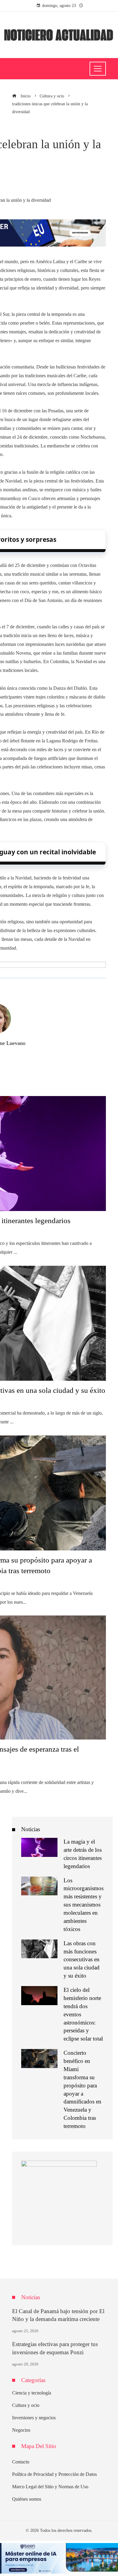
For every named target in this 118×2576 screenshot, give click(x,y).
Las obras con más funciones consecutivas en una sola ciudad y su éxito (82, 1960)
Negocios (21, 2430)
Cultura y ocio (26, 2405)
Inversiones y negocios (34, 2418)
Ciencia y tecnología (32, 2393)
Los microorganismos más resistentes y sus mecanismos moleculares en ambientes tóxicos (84, 1905)
